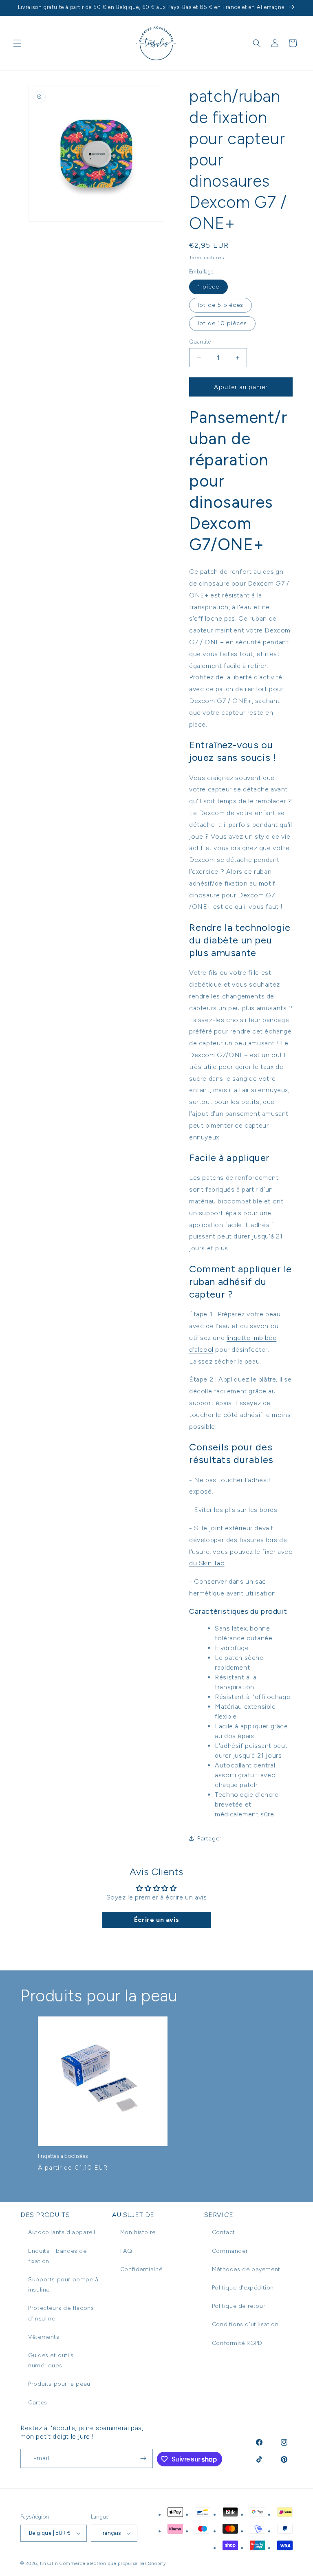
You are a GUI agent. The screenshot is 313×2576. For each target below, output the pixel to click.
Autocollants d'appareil (62, 2232)
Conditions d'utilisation (245, 2324)
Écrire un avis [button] (156, 1920)
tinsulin (49, 2564)
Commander (230, 2251)
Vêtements (44, 2337)
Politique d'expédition (243, 2288)
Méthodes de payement (246, 2269)
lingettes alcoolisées (63, 2156)
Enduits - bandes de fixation (57, 2256)
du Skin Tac (207, 1563)
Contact (224, 2232)
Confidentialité (141, 2269)
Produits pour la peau (59, 2384)
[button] (17, 43)
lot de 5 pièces (220, 305)
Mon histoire (138, 2232)
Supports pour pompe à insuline (63, 2285)
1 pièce (208, 287)
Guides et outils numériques (51, 2360)
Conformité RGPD (237, 2343)
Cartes (38, 2403)
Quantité (200, 342)
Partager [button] (209, 1839)
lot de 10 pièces (222, 323)
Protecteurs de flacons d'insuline (61, 2313)
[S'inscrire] (143, 2458)
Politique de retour (239, 2306)
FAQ (126, 2251)
